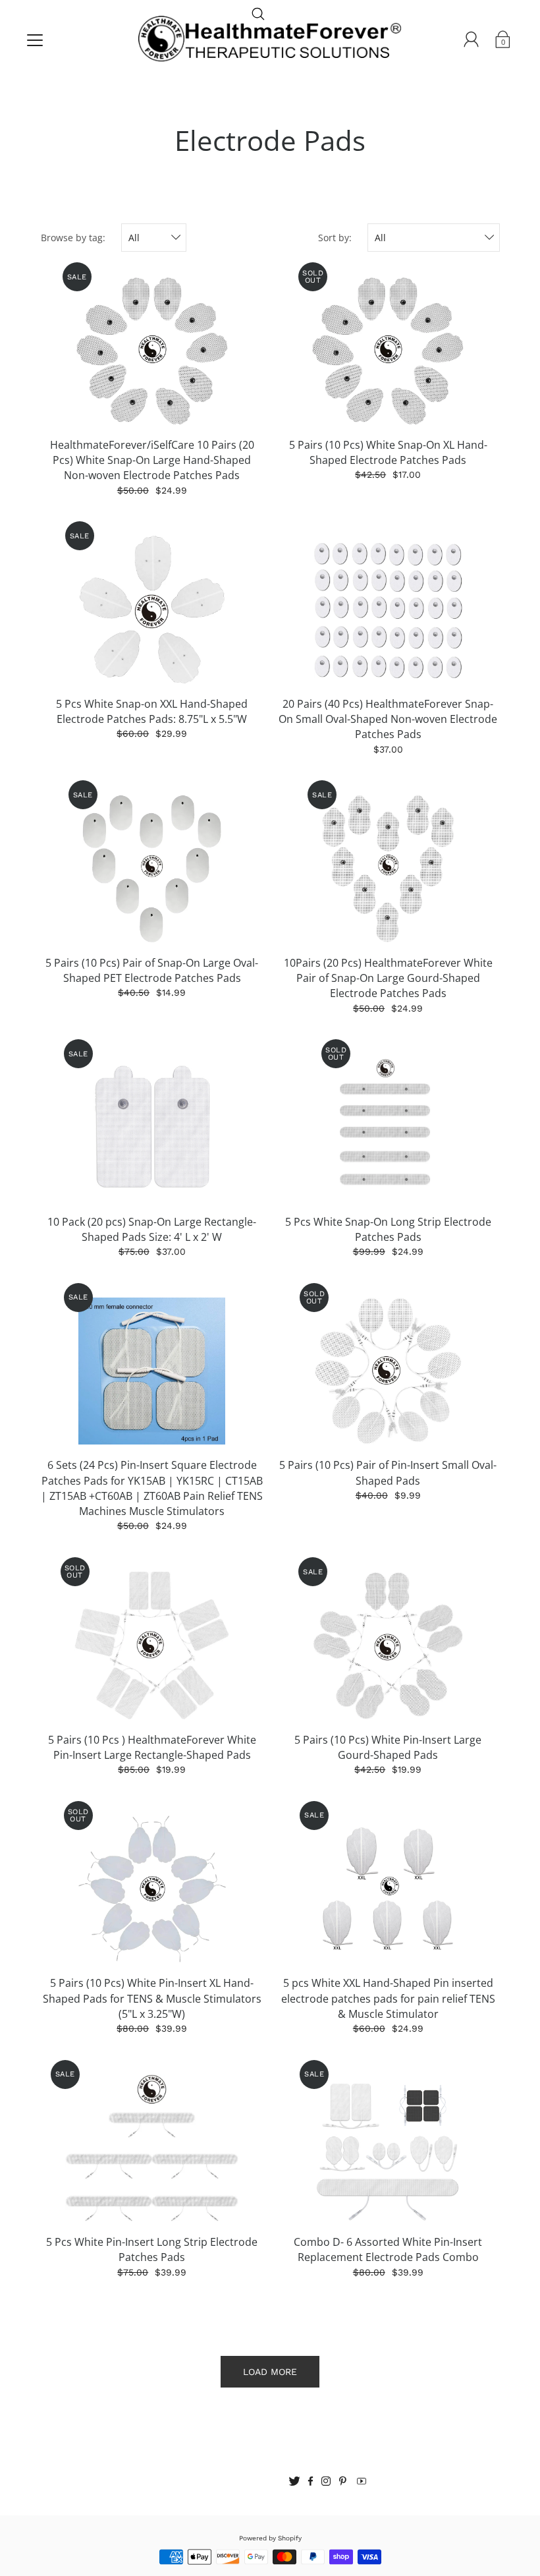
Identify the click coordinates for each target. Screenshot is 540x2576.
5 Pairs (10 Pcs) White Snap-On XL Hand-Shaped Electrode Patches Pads (388, 452)
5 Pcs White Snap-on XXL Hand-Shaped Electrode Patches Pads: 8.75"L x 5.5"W (152, 711)
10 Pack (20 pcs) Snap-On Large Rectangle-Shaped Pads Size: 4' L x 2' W (152, 1229)
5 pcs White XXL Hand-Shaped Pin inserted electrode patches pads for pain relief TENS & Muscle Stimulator (388, 1998)
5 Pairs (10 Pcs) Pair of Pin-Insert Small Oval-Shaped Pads (388, 1473)
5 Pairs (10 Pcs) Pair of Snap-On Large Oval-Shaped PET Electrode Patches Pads (152, 970)
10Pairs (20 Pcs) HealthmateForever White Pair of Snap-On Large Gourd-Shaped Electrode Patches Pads (388, 978)
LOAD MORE (270, 2372)
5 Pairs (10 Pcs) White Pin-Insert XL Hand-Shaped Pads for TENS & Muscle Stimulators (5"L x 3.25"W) (152, 1998)
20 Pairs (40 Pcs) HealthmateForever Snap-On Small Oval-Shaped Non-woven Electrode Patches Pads (388, 719)
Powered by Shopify (270, 2538)
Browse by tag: (73, 238)
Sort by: (335, 238)
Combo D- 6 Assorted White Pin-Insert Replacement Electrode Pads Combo (388, 2249)
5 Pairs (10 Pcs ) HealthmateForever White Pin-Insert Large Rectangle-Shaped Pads (152, 1747)
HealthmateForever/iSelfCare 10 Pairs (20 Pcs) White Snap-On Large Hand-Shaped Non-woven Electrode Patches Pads (152, 460)
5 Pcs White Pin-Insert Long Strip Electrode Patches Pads (152, 2249)
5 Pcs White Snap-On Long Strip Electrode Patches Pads (388, 1229)
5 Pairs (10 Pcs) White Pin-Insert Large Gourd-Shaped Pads (388, 1747)
